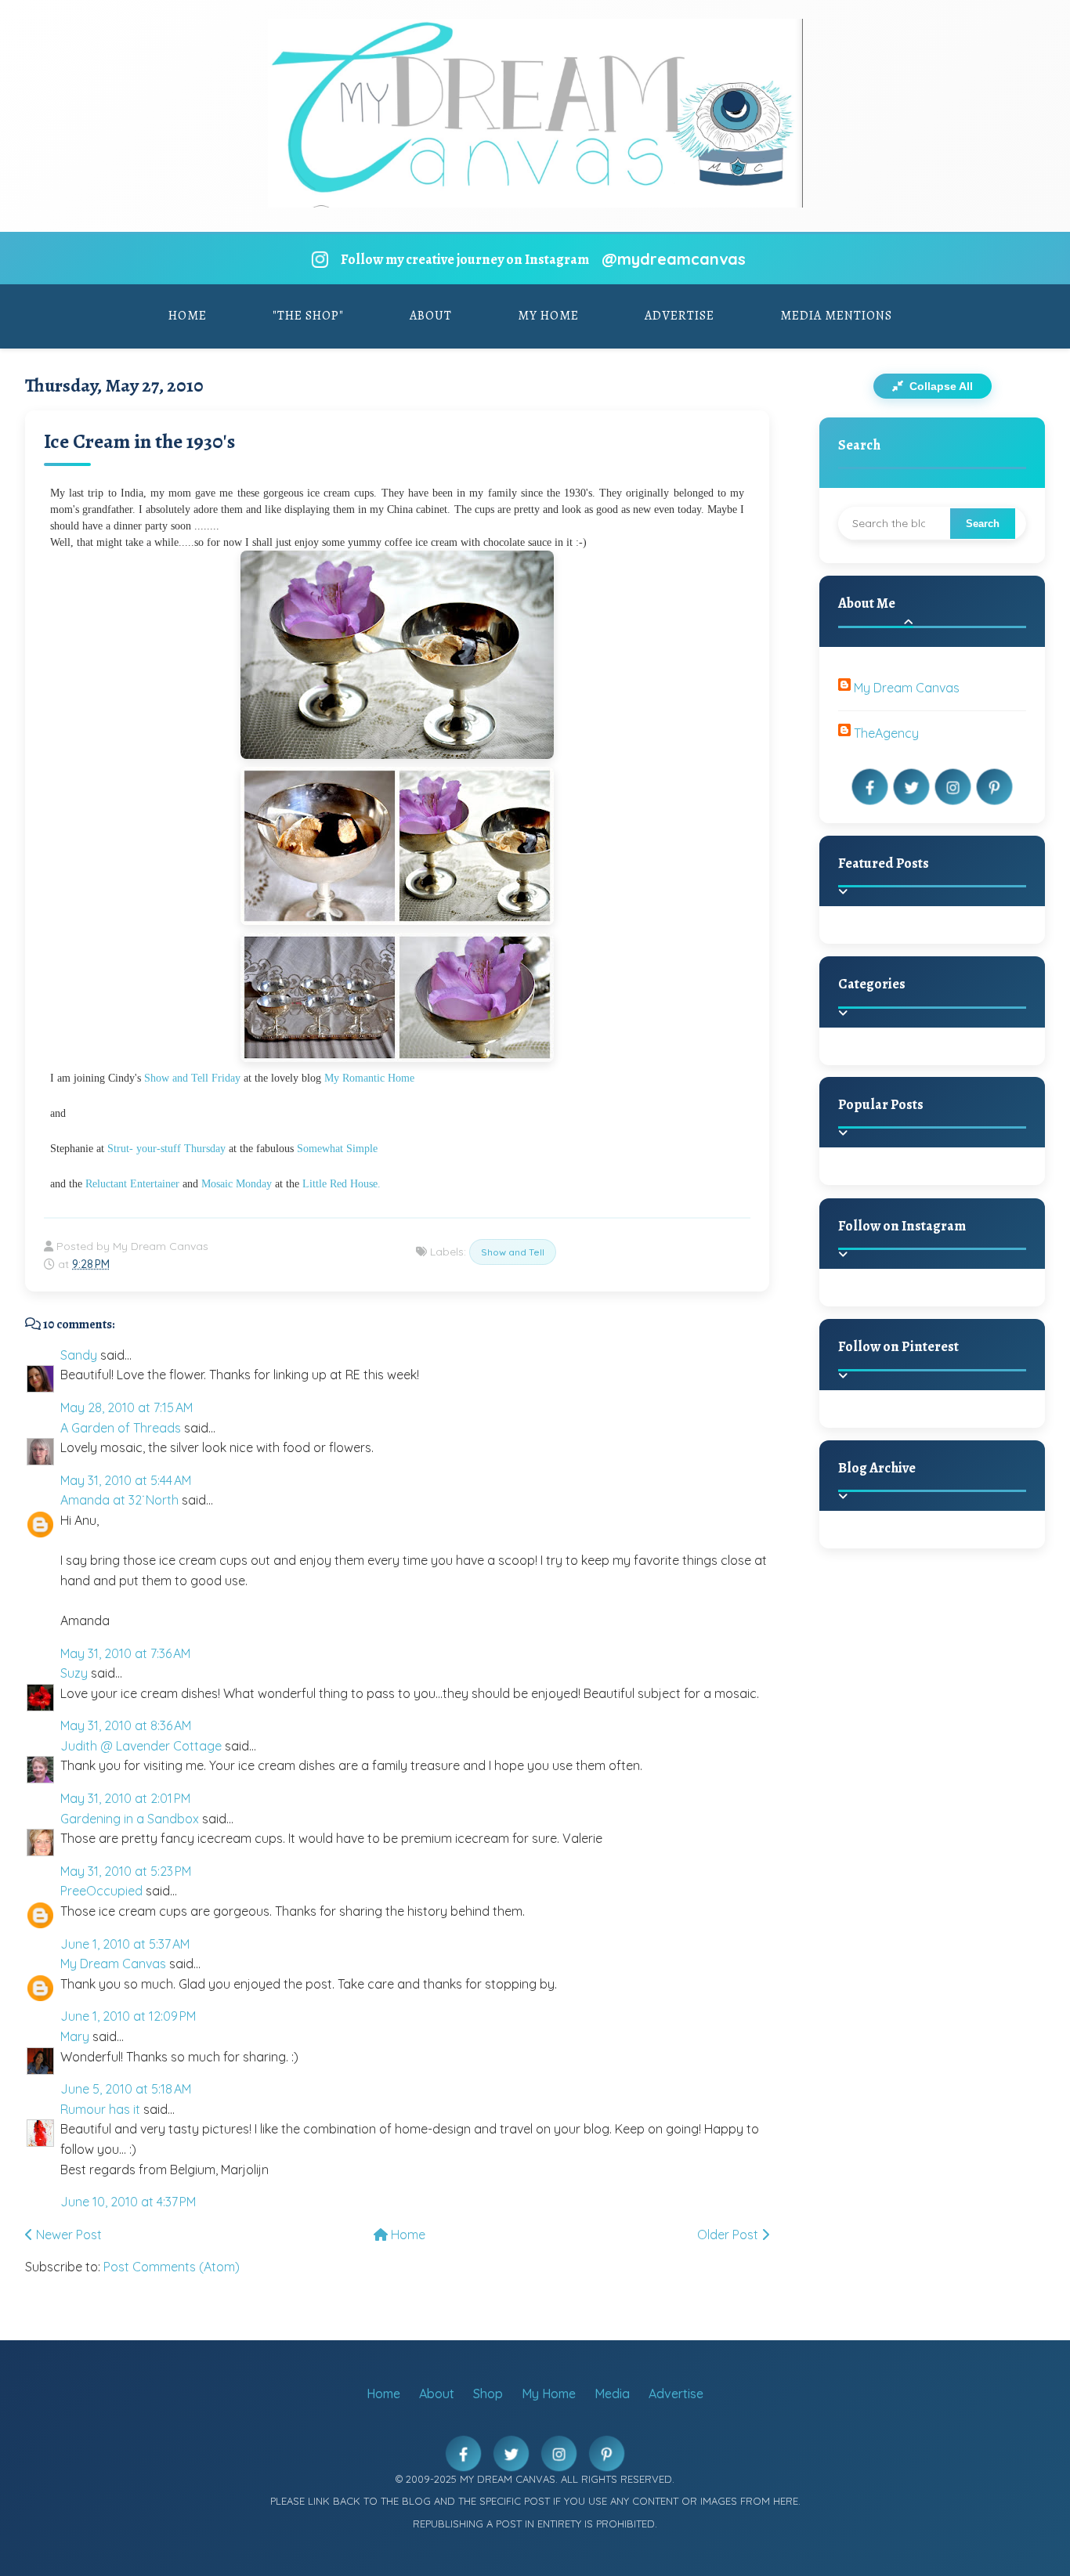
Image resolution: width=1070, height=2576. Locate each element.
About (431, 316)
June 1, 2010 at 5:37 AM (125, 1944)
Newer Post (67, 2235)
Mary (75, 2036)
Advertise (680, 316)
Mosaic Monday (237, 1184)
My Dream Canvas (113, 1964)
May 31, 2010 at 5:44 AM (126, 1480)
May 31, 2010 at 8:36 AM (126, 1725)
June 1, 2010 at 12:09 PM (128, 2016)
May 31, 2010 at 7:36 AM (125, 1653)
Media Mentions (836, 316)
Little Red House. (342, 1184)
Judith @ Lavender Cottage (141, 1746)
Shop (488, 2394)
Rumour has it (100, 2109)
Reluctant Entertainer (132, 1184)
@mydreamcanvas (674, 259)
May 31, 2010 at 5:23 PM (126, 1871)
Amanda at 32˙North (119, 1500)
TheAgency (886, 733)
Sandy (79, 1355)
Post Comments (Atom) (172, 2267)
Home (188, 316)
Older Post (729, 2235)
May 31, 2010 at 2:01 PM (125, 1798)
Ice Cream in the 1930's (139, 441)
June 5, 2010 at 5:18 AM (126, 2089)
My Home (548, 316)
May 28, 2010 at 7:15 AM (127, 1407)
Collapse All (940, 386)
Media (612, 2394)
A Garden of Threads (121, 1428)
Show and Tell (513, 1252)
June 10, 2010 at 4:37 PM (128, 2202)
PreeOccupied (101, 1891)
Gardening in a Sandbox (130, 1819)
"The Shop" (308, 316)
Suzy (74, 1673)
